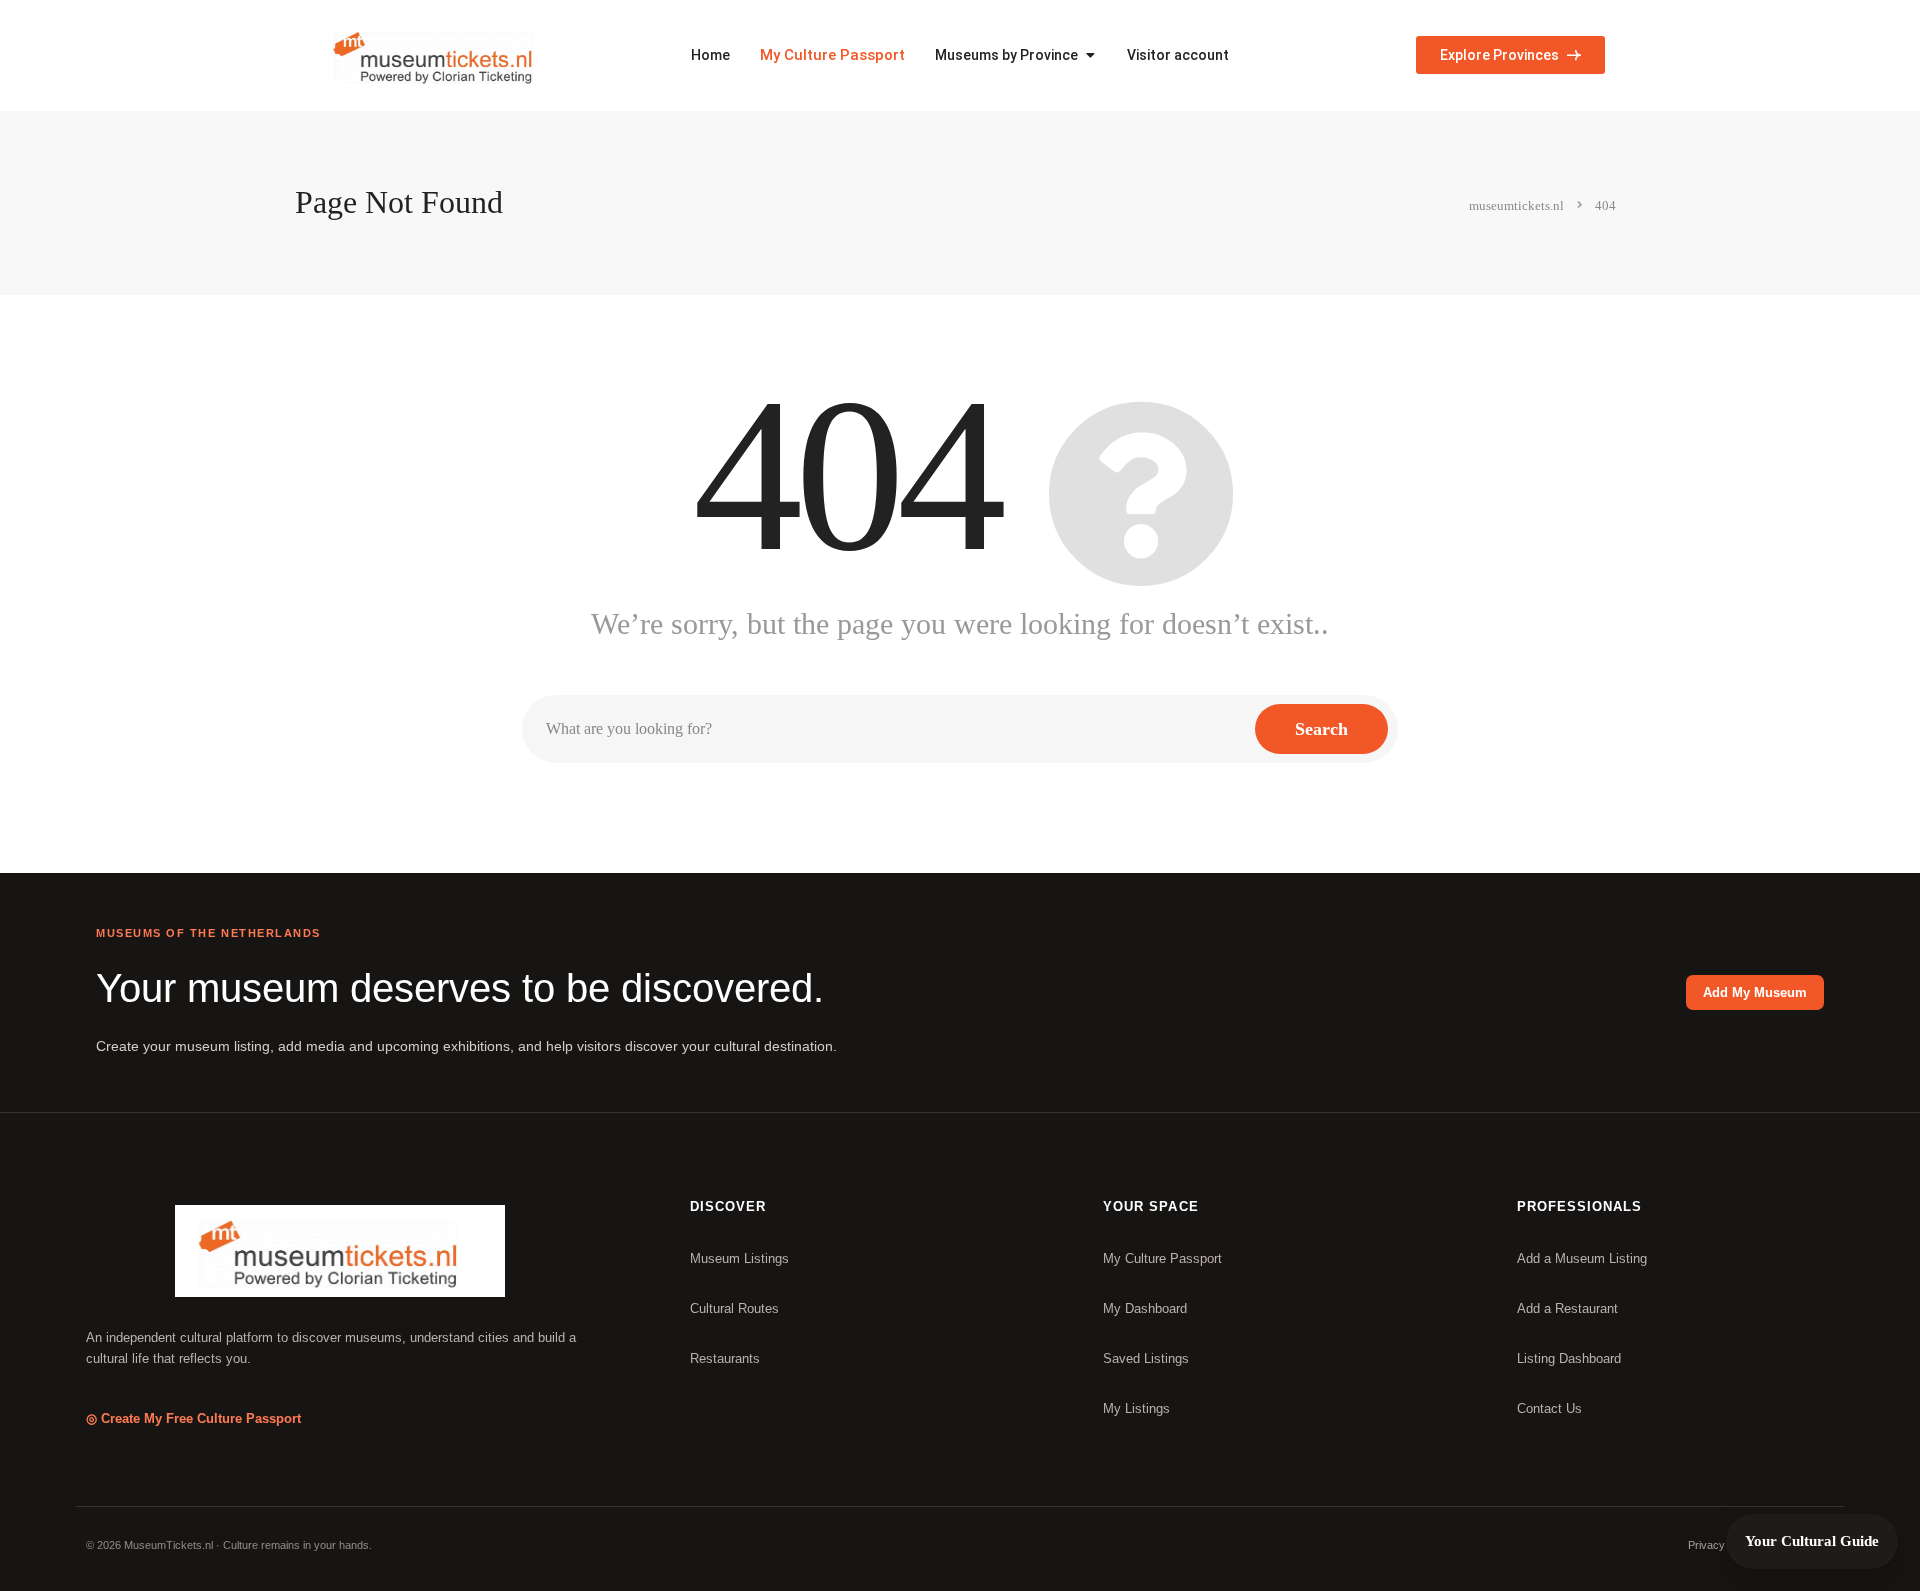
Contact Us (1549, 1408)
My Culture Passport (832, 55)
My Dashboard (1145, 1308)
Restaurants (725, 1358)
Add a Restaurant (1567, 1308)
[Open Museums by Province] (1090, 55)
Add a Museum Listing (1582, 1258)
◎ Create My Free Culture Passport (193, 1418)
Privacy (1706, 1545)
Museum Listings (739, 1258)
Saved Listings (1146, 1358)
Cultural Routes (734, 1308)
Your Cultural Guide (1812, 1541)
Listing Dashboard (1569, 1358)
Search (1321, 729)
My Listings (1136, 1408)
